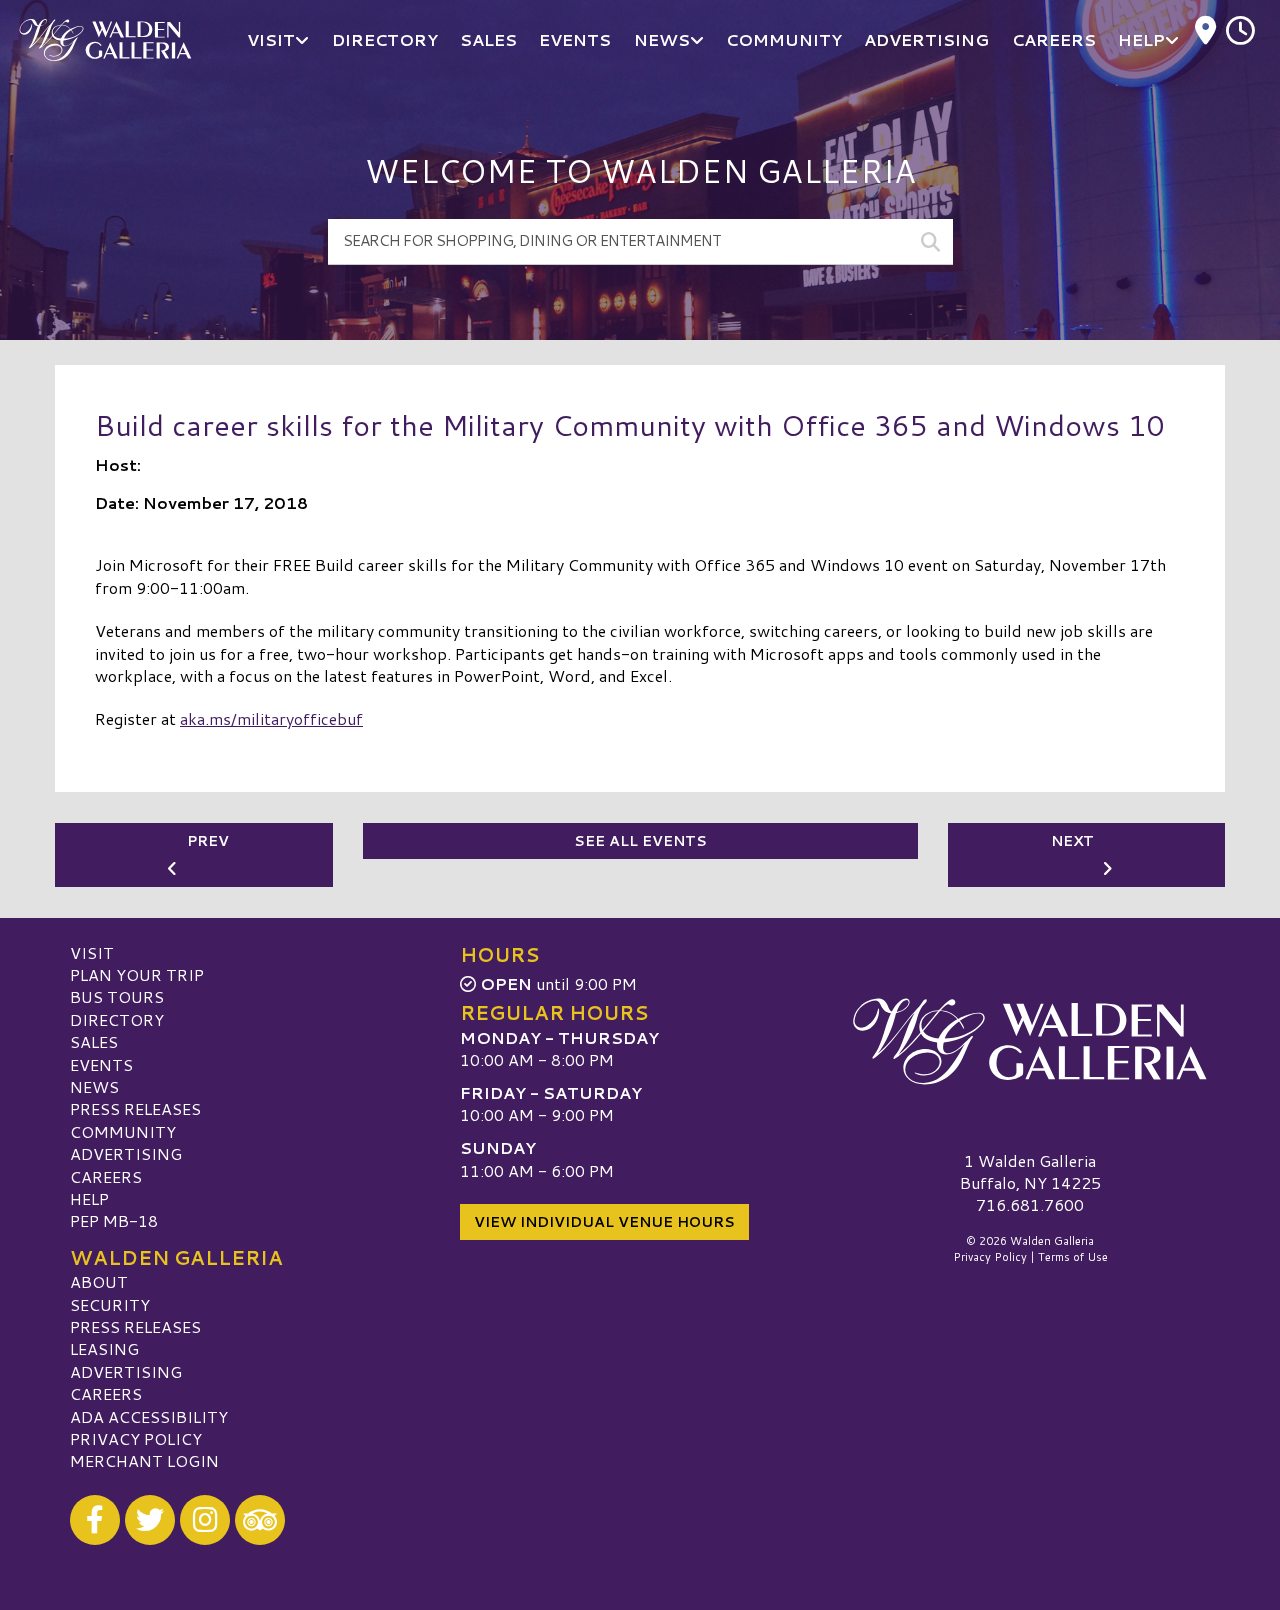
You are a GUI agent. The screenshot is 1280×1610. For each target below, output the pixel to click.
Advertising (126, 1153)
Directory (117, 1019)
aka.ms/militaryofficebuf (271, 718)
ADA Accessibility (149, 1416)
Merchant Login (144, 1460)
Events (101, 1064)
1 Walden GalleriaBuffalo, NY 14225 (1030, 1171)
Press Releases (135, 1108)
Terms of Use (1073, 1257)
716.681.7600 (1030, 1205)
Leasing (104, 1348)
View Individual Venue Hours (604, 1222)
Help (89, 1198)
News (94, 1086)
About (99, 1281)
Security (110, 1304)
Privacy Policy (136, 1438)
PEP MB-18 (114, 1220)
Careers (106, 1176)
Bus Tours (117, 996)
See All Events (640, 841)
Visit (92, 952)
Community (123, 1131)
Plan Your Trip (137, 974)
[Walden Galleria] (1030, 1042)
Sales (94, 1041)
